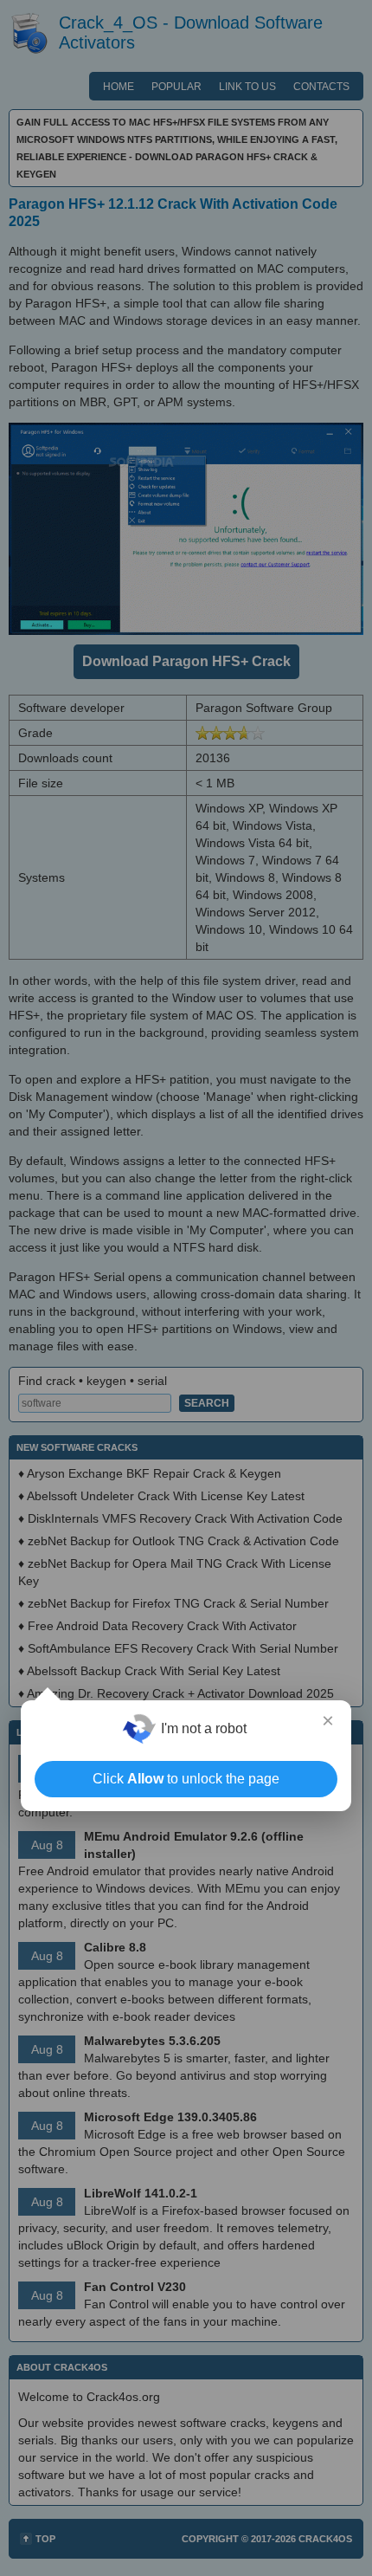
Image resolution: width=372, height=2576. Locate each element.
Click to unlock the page (186, 1779)
